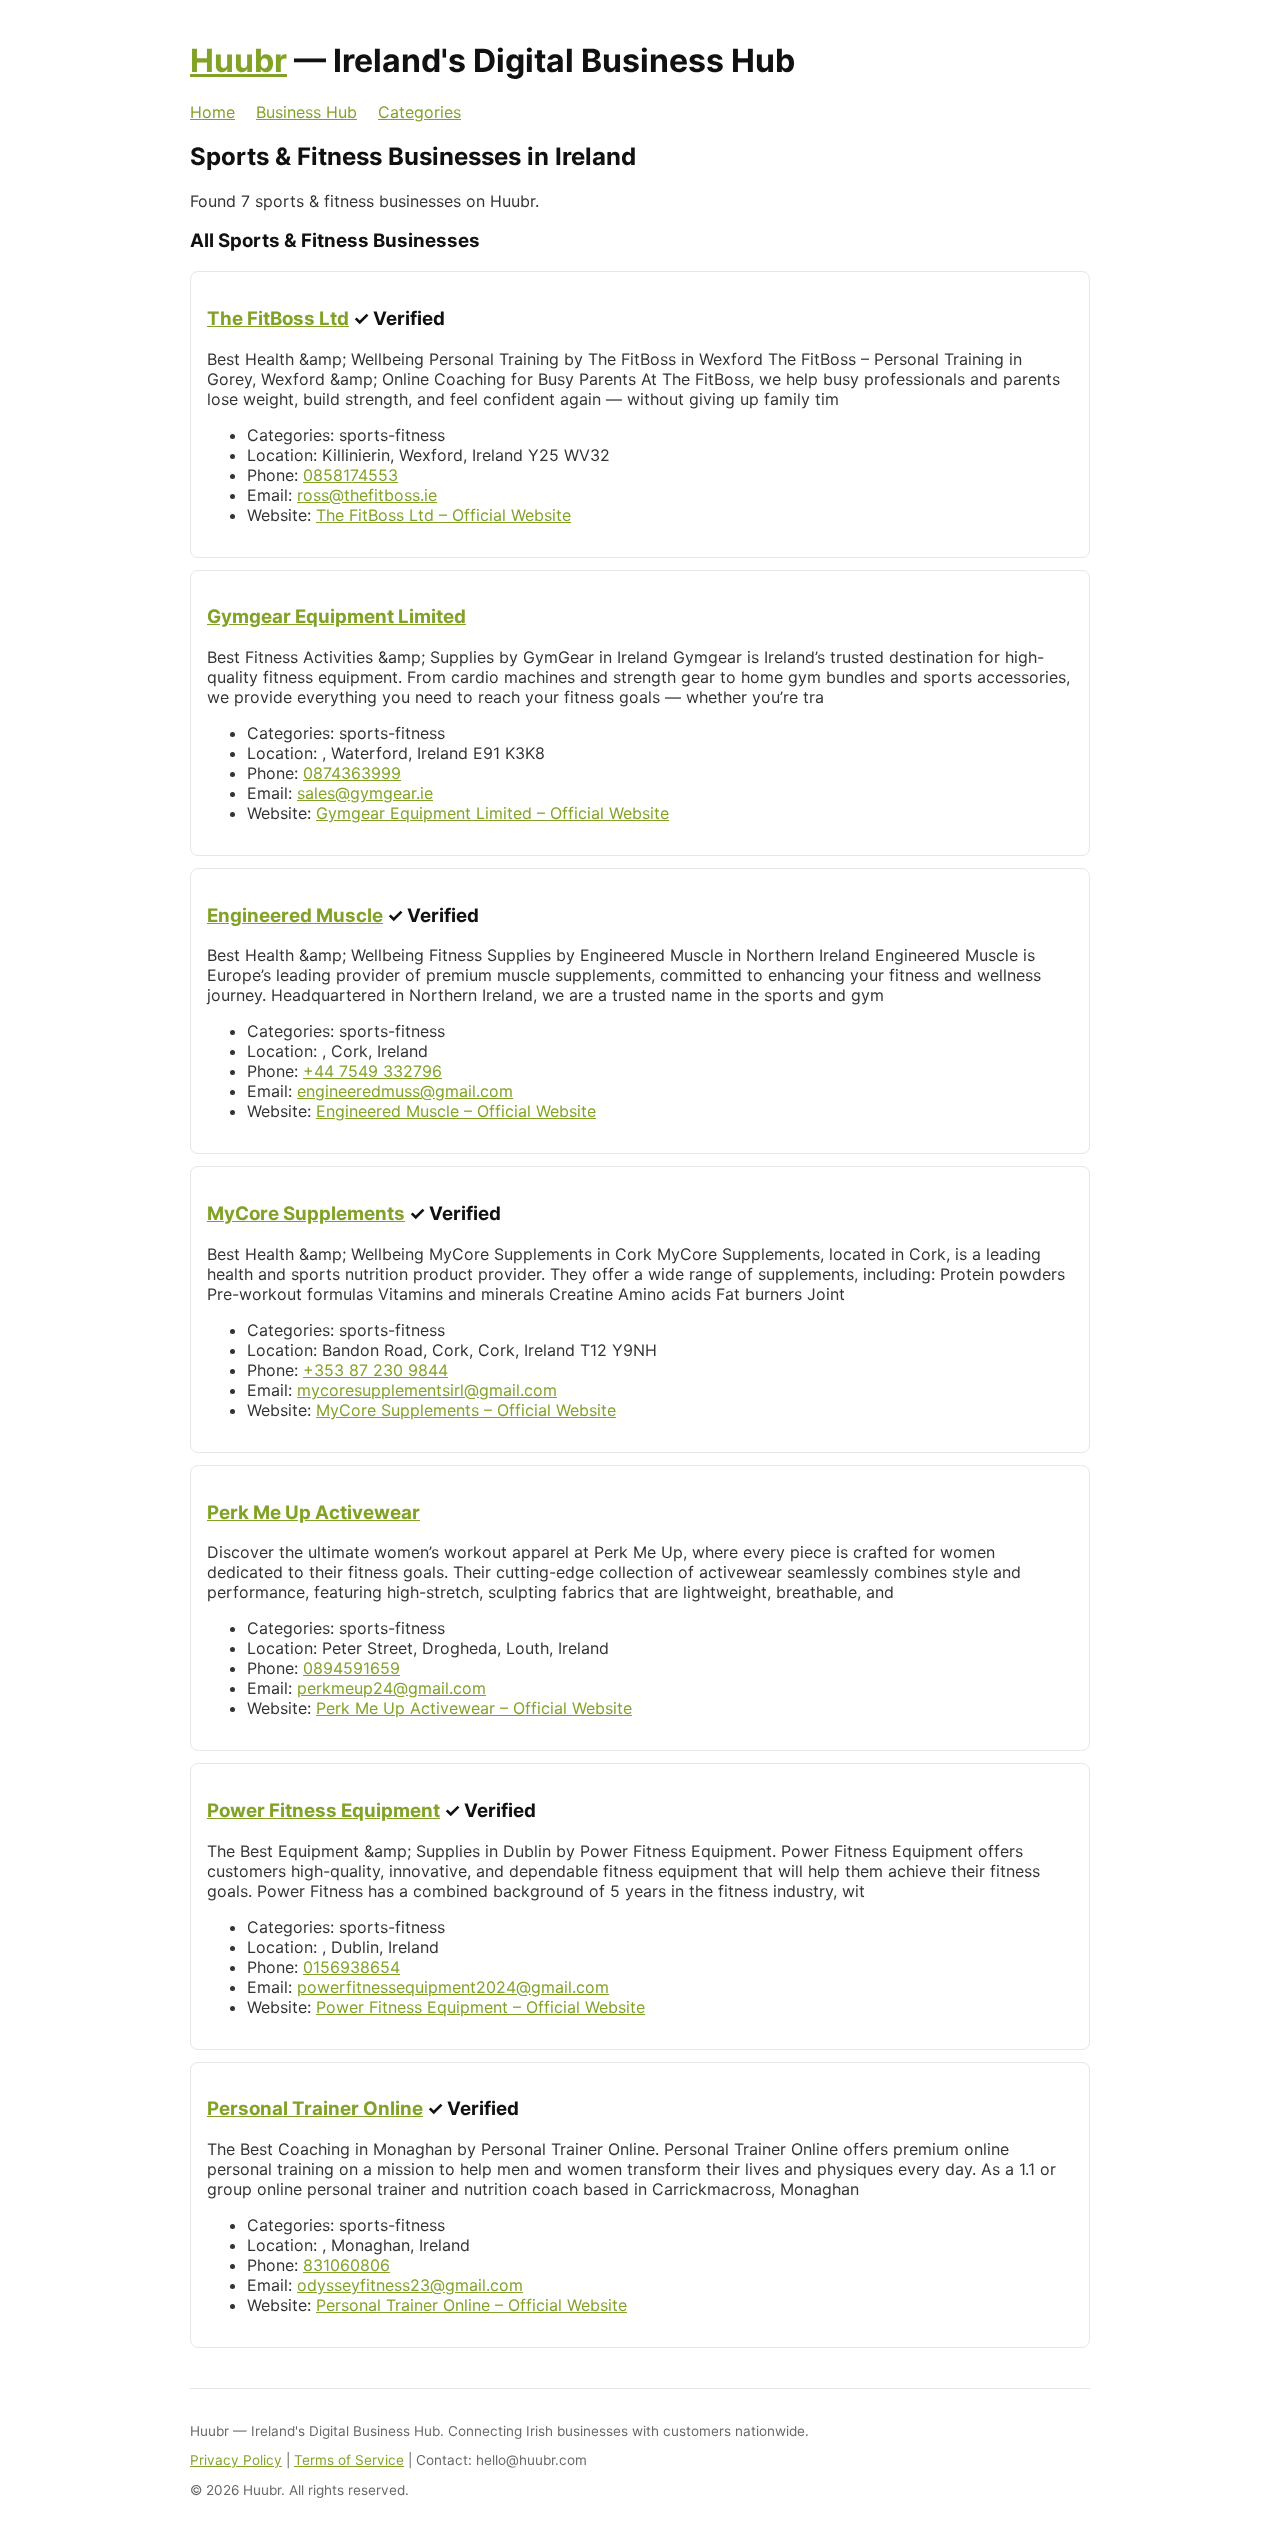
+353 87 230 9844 (375, 1370)
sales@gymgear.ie (365, 793)
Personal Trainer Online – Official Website (471, 2305)
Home (212, 112)
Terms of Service (349, 2460)
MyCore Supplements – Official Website (466, 1410)
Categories (419, 112)
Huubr (238, 60)
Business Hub (306, 112)
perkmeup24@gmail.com (391, 1688)
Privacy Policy (236, 2460)
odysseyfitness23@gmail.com (410, 2285)
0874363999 (352, 773)
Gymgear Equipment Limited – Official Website (492, 813)
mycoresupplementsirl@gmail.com (427, 1390)
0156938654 (351, 1967)
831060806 (346, 2265)
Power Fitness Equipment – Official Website (480, 2007)
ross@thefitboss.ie (367, 495)
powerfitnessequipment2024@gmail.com (453, 1987)
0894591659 (351, 1668)
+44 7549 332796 (372, 1071)
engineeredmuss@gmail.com (405, 1091)
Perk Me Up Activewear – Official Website (474, 1708)
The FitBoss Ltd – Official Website (443, 515)
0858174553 (350, 475)
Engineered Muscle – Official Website (456, 1111)
